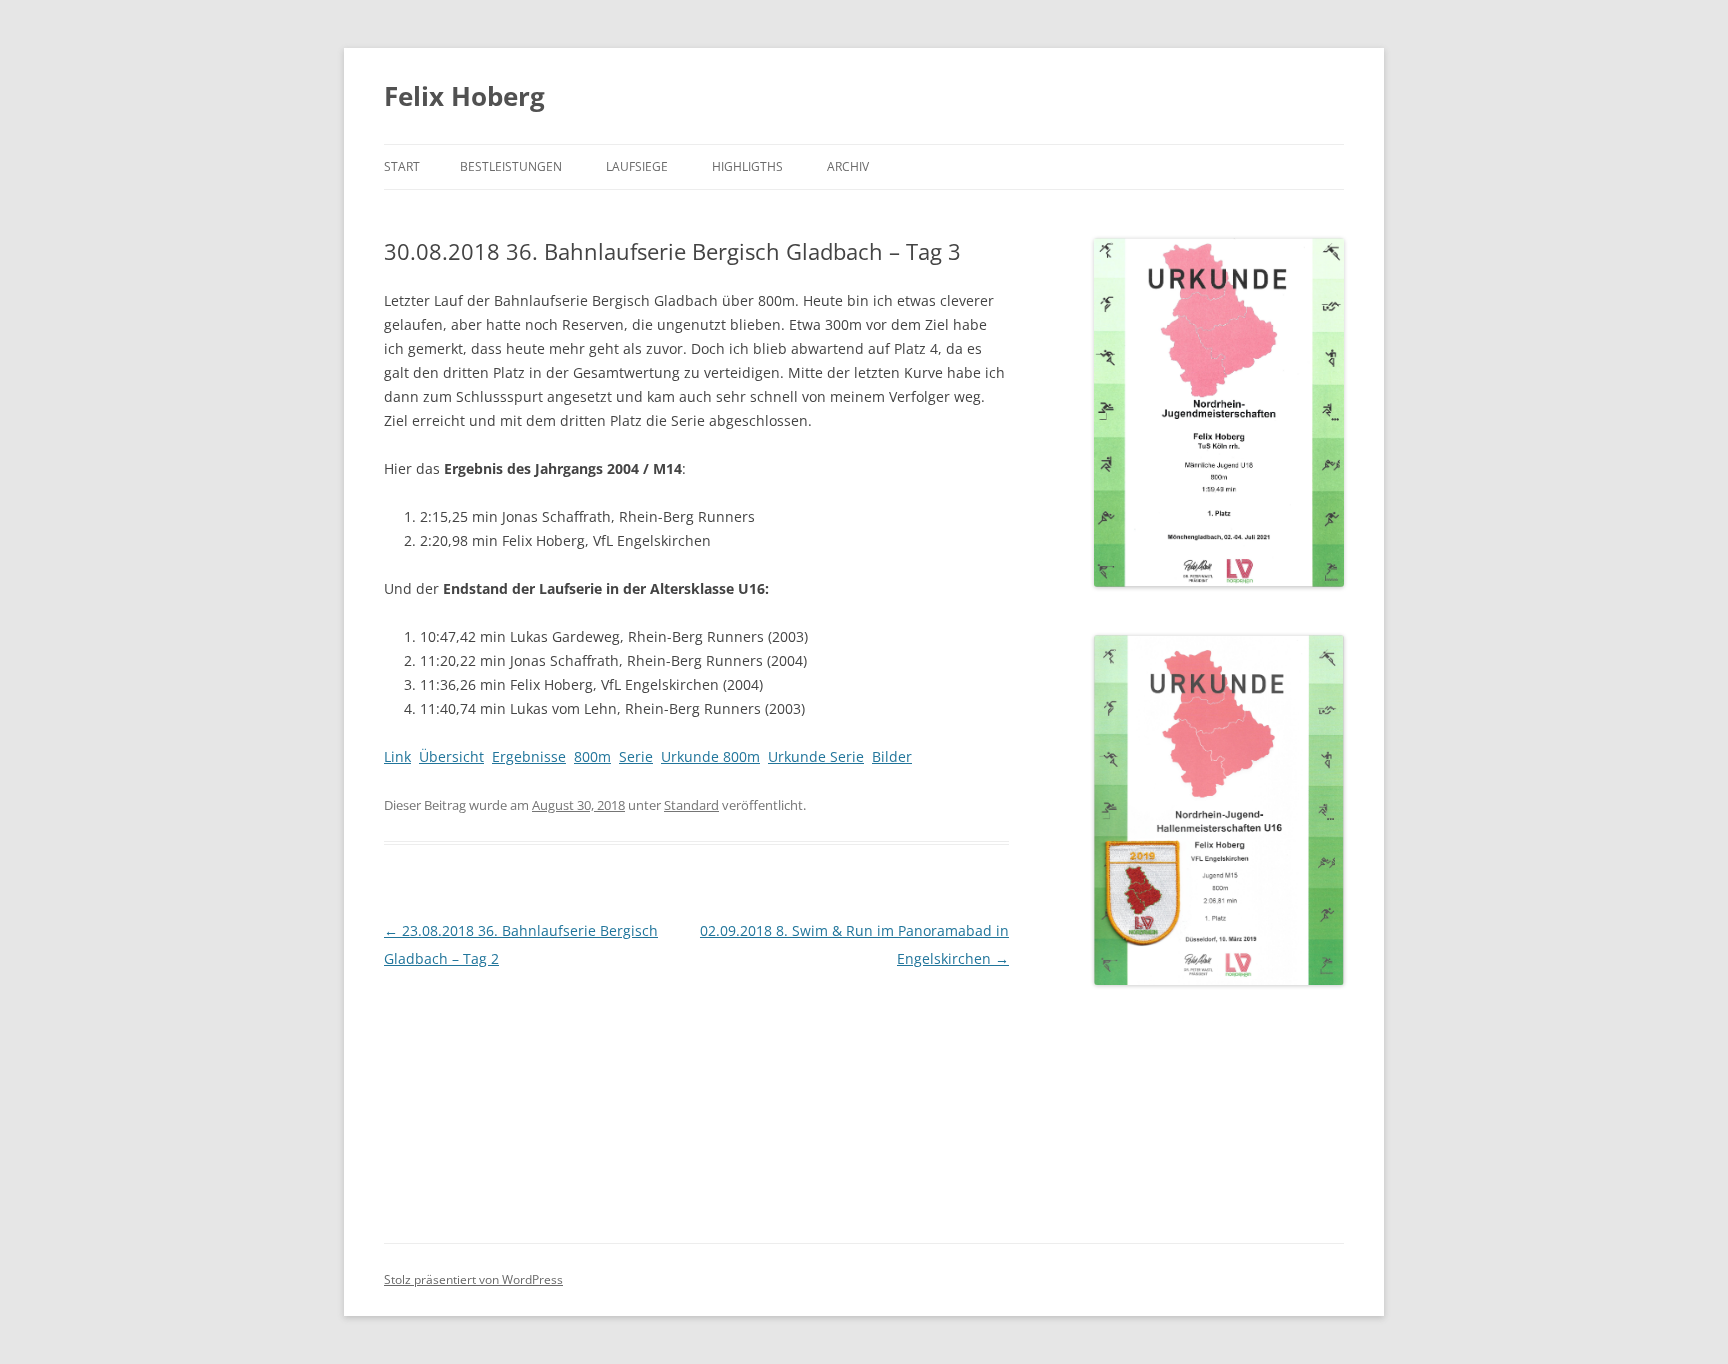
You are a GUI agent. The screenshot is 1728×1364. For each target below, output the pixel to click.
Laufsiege (637, 166)
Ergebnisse (529, 756)
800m (592, 756)
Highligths (747, 166)
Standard (691, 805)
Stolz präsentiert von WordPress (473, 1279)
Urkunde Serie (816, 756)
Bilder (892, 756)
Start (402, 166)
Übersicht (451, 756)
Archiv (848, 166)
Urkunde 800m (710, 756)
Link (397, 756)
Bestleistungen (511, 166)
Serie (636, 756)
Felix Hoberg (464, 96)
